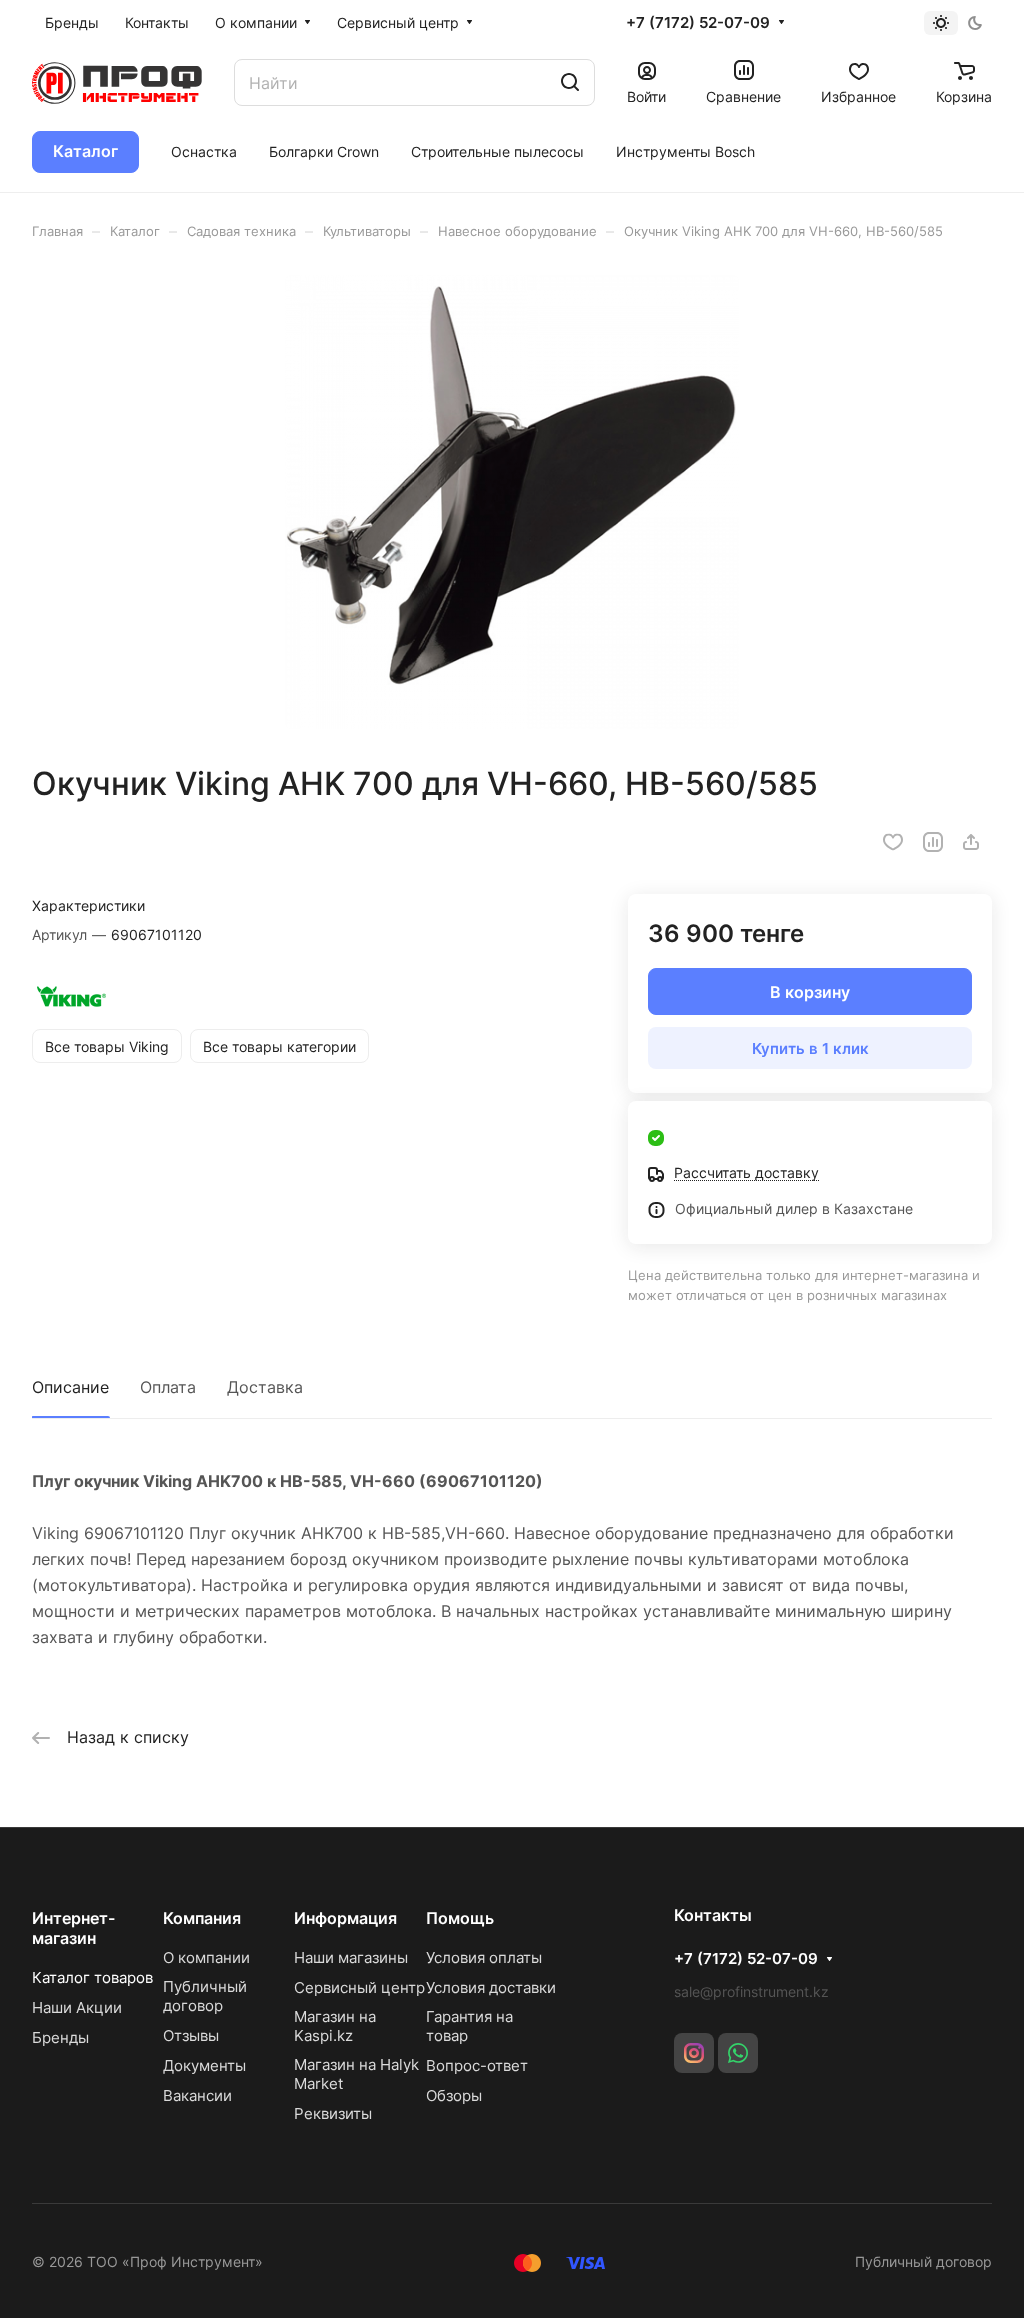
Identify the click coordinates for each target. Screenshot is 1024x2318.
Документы (204, 2065)
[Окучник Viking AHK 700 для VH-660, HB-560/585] (512, 502)
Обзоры (454, 2095)
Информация (345, 1918)
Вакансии (197, 2095)
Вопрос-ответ (477, 2065)
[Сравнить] (933, 842)
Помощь (460, 1918)
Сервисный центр (359, 1987)
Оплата (168, 1387)
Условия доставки (491, 1987)
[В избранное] (893, 842)
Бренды (60, 2037)
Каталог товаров (92, 1977)
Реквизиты (333, 2113)
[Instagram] (694, 2053)
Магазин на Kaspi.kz (335, 2026)
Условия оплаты (484, 1957)
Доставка (265, 1387)
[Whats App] (738, 2053)
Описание (70, 1387)
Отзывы (191, 2035)
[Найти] (570, 82)
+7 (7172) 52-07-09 (698, 23)
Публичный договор (205, 1996)
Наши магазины (351, 1957)
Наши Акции (77, 2007)
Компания (202, 1918)
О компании (206, 1957)
